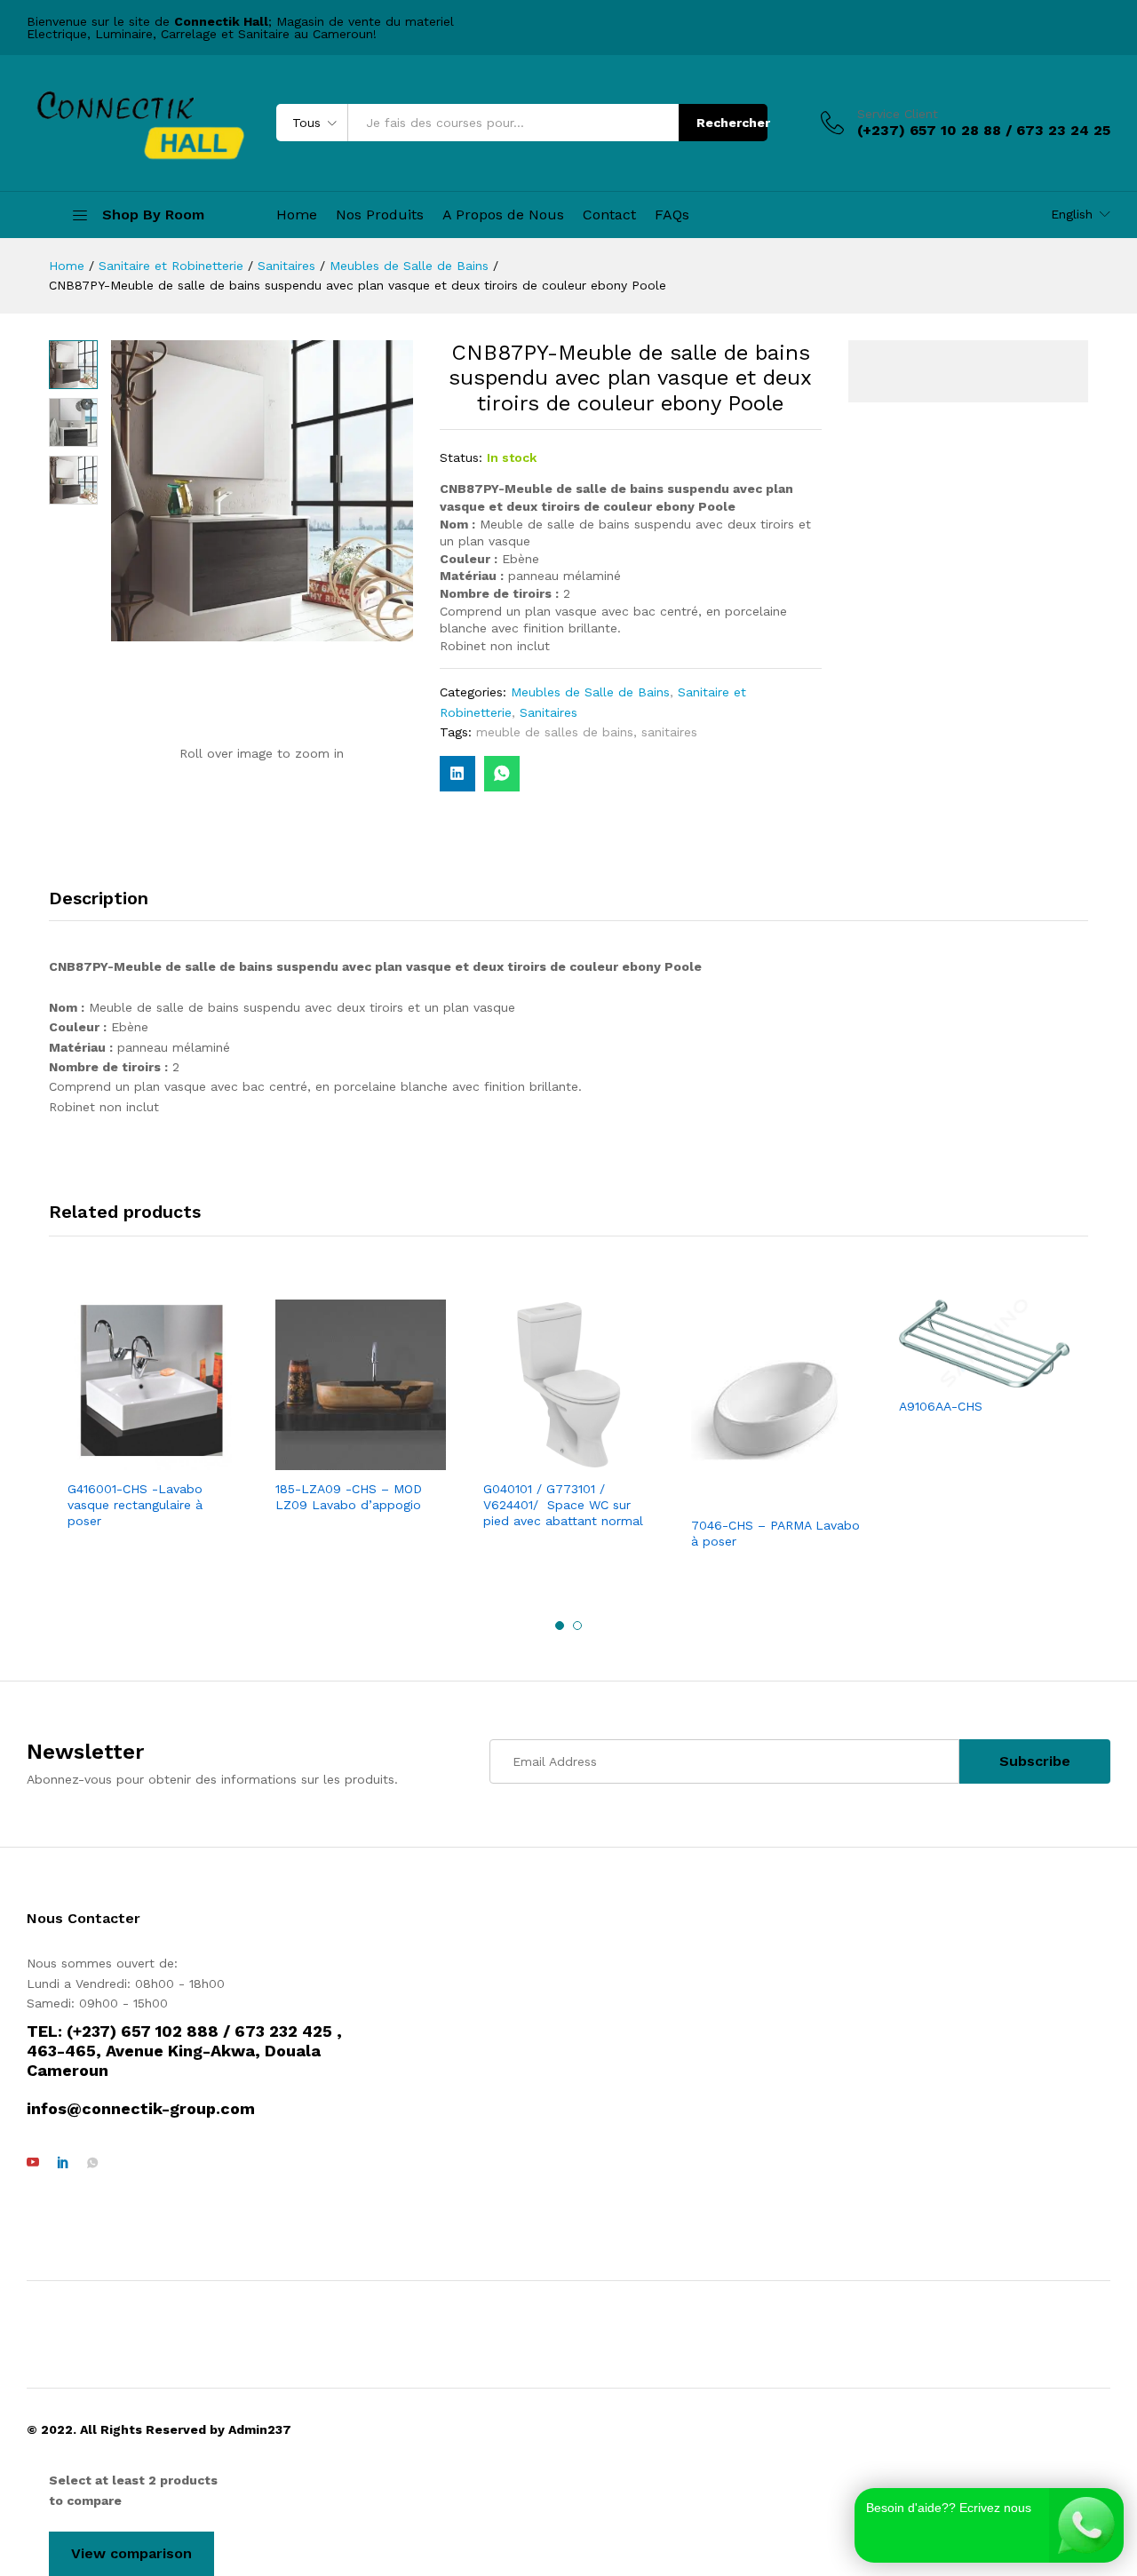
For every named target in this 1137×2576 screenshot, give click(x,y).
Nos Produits (380, 215)
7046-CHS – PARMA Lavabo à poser (775, 1533)
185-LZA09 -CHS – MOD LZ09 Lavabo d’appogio (349, 1497)
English (1072, 214)
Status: (461, 457)
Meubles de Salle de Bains (590, 692)
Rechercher (732, 123)
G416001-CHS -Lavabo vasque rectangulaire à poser (135, 1505)
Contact (609, 215)
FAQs (672, 215)
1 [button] (560, 1626)
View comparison (131, 2553)
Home (297, 215)
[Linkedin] (63, 2163)
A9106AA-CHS (941, 1406)
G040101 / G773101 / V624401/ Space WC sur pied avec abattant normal (565, 1505)
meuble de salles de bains (555, 732)
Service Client (898, 114)
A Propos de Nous (503, 215)
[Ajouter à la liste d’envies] (171, 1459)
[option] (153, 1416)
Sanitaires (549, 712)
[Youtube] (33, 2163)
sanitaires (669, 732)
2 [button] (577, 1626)
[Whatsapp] (92, 2163)
